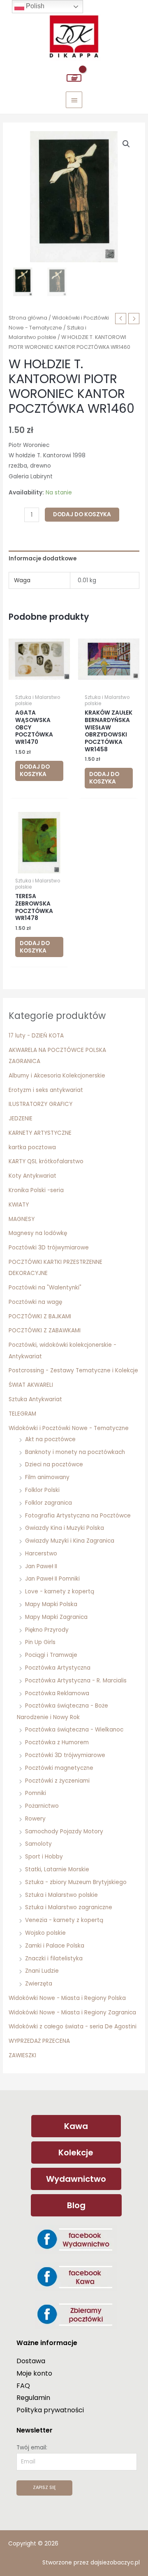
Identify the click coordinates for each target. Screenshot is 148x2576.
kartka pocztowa (32, 1147)
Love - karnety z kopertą (60, 1591)
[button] (126, 144)
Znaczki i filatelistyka (54, 1958)
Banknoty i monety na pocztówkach (75, 1452)
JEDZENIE (21, 1119)
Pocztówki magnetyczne (59, 1768)
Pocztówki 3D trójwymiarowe (49, 1248)
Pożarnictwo (42, 1806)
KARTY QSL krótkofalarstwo (46, 1161)
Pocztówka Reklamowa (57, 1693)
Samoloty (38, 1844)
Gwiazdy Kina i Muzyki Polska (65, 1528)
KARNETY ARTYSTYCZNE (40, 1133)
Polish (34, 6)
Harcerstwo (41, 1554)
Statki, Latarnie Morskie (57, 1869)
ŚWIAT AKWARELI (31, 1385)
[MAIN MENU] (74, 100)
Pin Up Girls (40, 1642)
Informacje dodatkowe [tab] (43, 559)
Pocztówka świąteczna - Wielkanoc (74, 1730)
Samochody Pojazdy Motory (64, 1831)
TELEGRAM (22, 1414)
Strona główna (28, 318)
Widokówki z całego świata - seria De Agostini (73, 2027)
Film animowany (47, 1477)
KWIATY (19, 1205)
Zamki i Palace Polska (55, 1946)
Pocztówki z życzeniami (57, 1781)
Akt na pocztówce (50, 1439)
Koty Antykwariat (32, 1176)
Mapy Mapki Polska (51, 1604)
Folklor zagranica (49, 1503)
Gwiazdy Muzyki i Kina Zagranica (70, 1541)
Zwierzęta (39, 1984)
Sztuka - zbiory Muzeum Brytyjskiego (76, 1882)
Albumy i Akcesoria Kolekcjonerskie (57, 1076)
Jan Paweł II (41, 1566)
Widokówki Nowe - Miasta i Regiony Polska (67, 1998)
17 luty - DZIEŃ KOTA (36, 1036)
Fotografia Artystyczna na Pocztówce (78, 1516)
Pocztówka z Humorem (57, 1742)
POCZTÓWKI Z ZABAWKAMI (45, 1330)
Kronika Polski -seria (36, 1190)
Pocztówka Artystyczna (58, 1668)
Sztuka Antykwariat (35, 1399)
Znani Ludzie (42, 1971)
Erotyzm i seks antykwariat (46, 1090)
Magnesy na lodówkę (38, 1233)
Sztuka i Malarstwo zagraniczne (69, 1907)
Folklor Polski (42, 1490)
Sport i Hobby (44, 1857)
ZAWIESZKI (22, 2055)
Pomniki (36, 1793)
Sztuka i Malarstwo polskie (61, 1895)
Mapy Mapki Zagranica (56, 1617)
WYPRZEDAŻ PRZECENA (39, 2041)
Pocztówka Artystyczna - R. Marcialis (76, 1681)
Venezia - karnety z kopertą (64, 1920)
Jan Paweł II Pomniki (52, 1579)
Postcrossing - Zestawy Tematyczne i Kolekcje (73, 1370)
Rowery (35, 1819)
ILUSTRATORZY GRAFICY (40, 1104)
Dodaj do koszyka (82, 514)
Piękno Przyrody (47, 1630)
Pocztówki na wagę (35, 1302)
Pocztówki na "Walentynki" (45, 1288)
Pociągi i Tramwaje (51, 1655)
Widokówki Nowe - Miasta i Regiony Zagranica (72, 2013)
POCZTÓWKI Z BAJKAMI (40, 1316)
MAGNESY (22, 1219)
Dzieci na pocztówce (54, 1464)
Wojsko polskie (45, 1933)
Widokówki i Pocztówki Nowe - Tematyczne (69, 1428)
